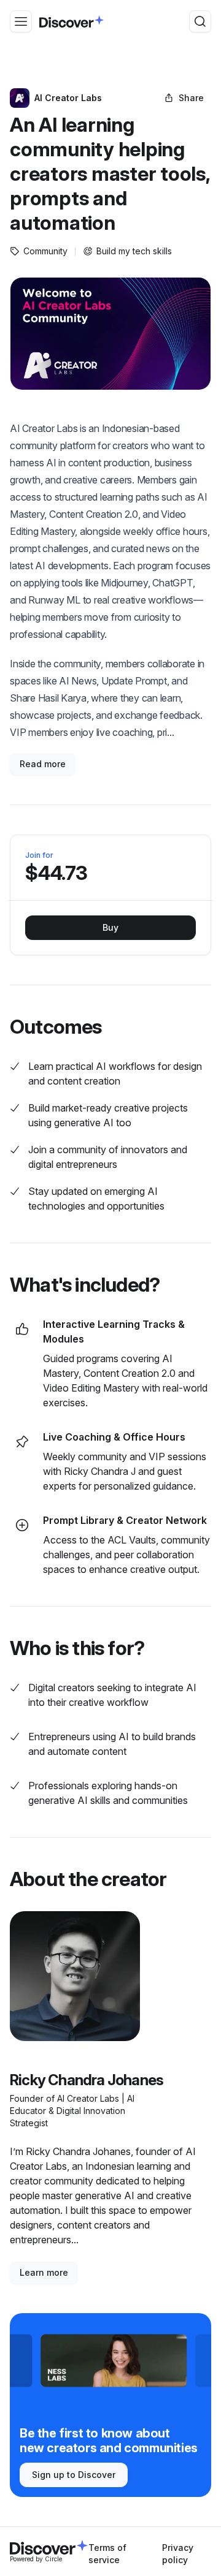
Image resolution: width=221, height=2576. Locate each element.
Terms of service (107, 2554)
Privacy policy (178, 2554)
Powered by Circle (36, 2559)
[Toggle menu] (21, 21)
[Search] (200, 21)
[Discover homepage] (72, 21)
